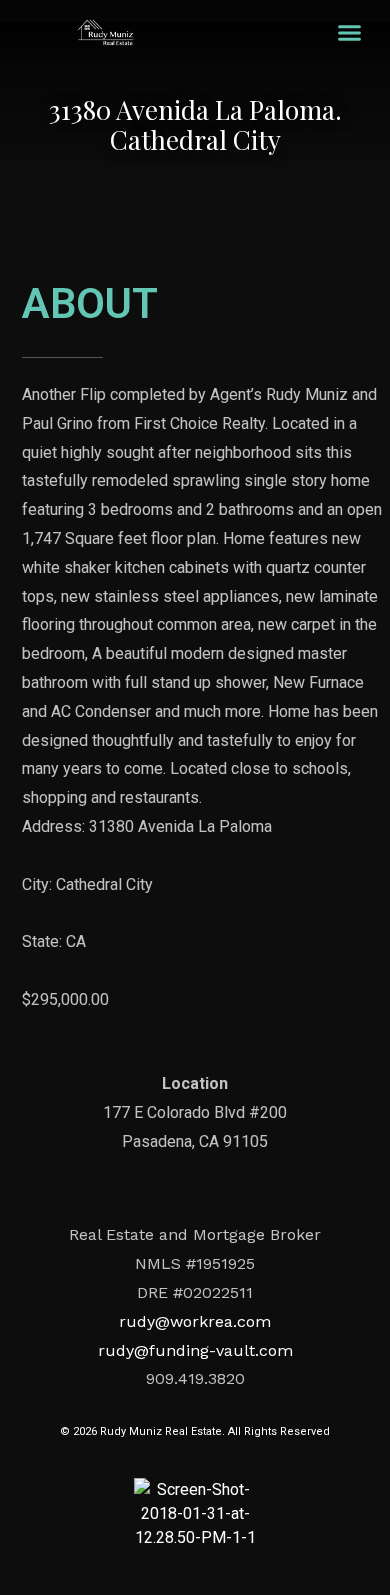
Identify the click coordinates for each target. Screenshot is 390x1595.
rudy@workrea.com (195, 1321)
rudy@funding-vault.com (195, 1350)
